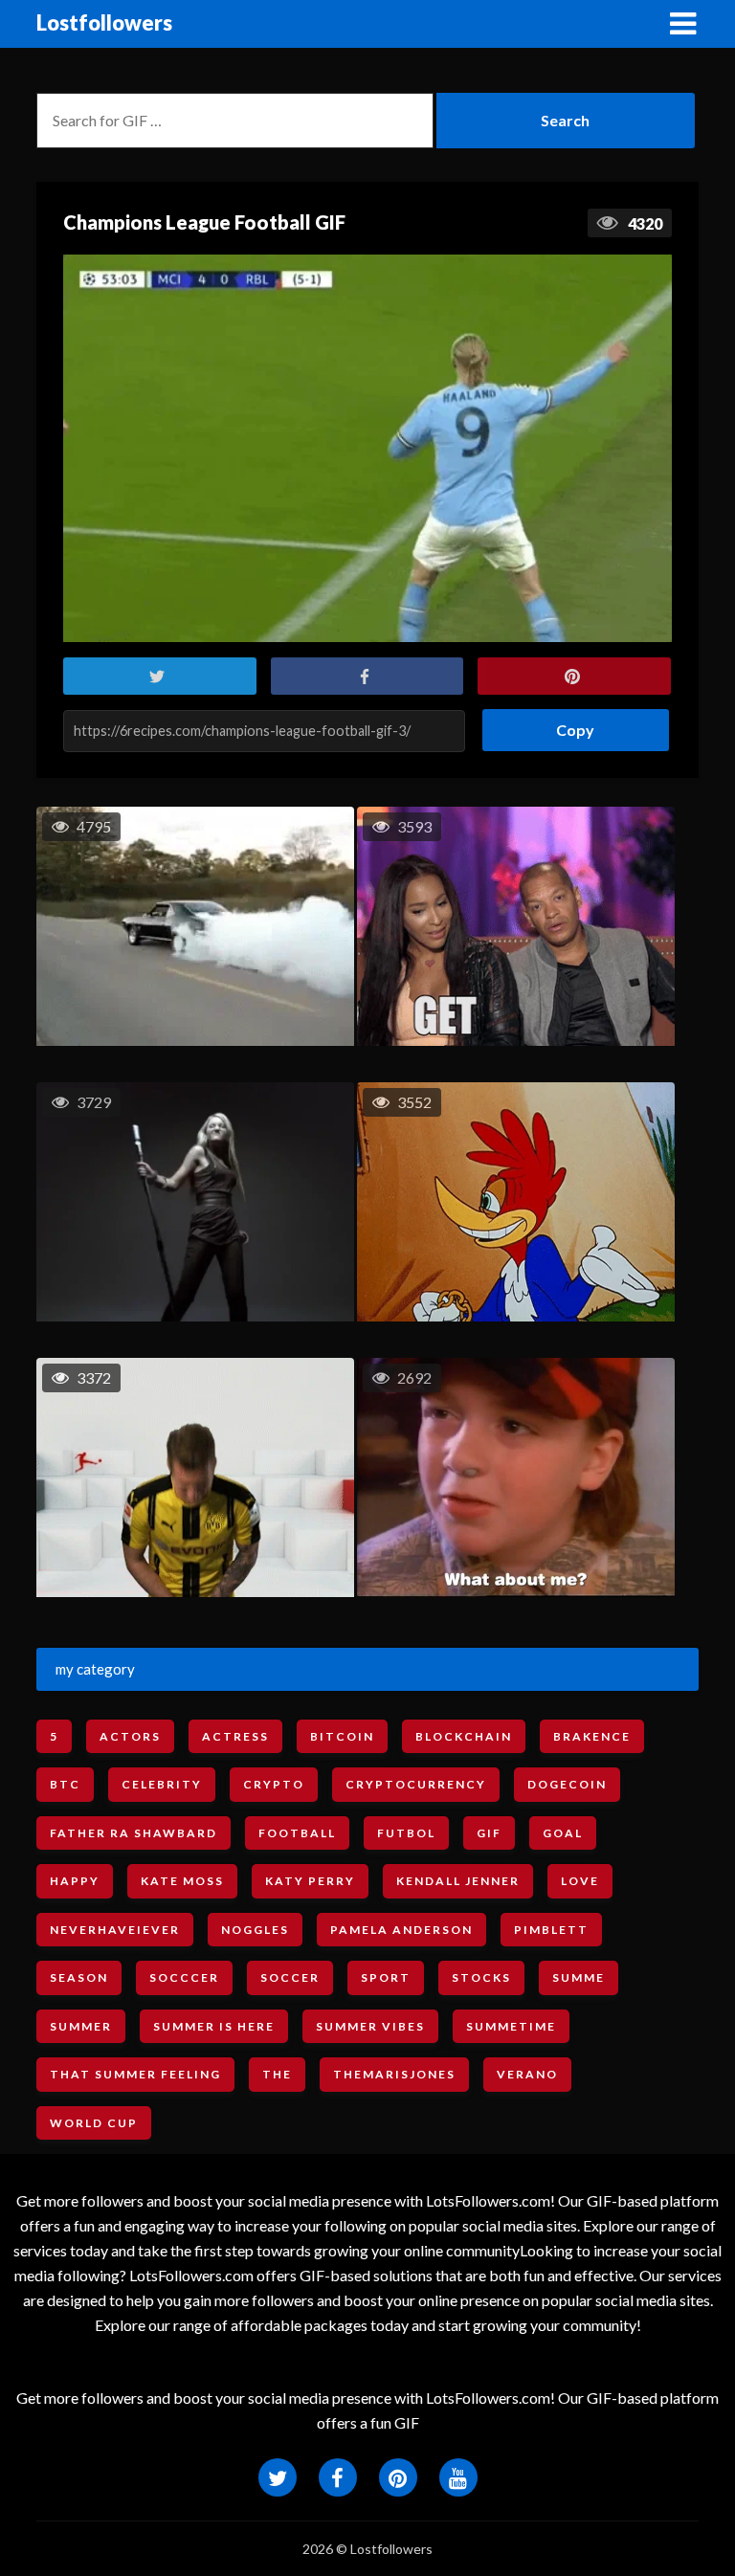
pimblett (551, 1930)
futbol (406, 1833)
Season (79, 1977)
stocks (481, 1977)
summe (579, 1977)
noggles (255, 1930)
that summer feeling (135, 2074)
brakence (592, 1736)
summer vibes (370, 2026)
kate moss (182, 1881)
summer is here (214, 2026)
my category (95, 1669)
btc (65, 1784)
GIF (489, 1833)
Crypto (274, 1784)
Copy (568, 724)
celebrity (162, 1784)
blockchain (464, 1736)
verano (527, 2074)
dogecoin (567, 1784)
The (277, 2074)
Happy (75, 1881)
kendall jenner (458, 1881)
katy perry (310, 1881)
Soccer (290, 1977)
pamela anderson (401, 1930)
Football (297, 1833)
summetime (511, 2026)
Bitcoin (342, 1736)
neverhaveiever (115, 1930)
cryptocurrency (416, 1784)
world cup (94, 2123)
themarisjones (394, 2074)
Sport (386, 1977)
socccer (184, 1977)
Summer (81, 2026)
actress (235, 1736)
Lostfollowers (104, 22)
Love (580, 1881)
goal (563, 1833)
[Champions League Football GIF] (367, 448)
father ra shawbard (134, 1833)
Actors (130, 1736)
